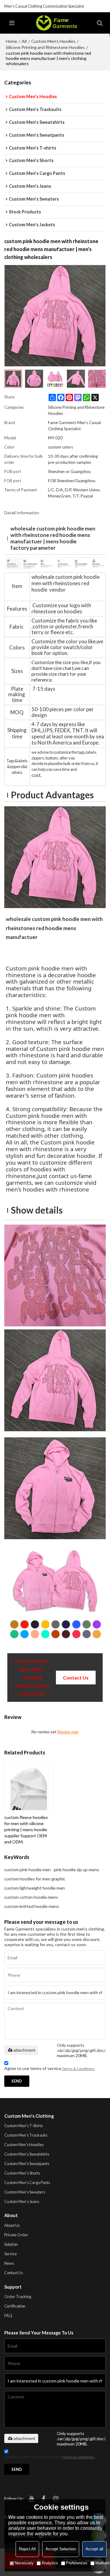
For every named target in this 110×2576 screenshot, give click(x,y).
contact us (76, 1678)
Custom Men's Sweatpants (27, 2164)
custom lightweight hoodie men (35, 1888)
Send (17, 2081)
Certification (15, 2306)
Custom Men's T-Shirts (24, 2126)
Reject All (27, 2549)
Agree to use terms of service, (50, 2068)
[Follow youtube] (31, 2499)
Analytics (50, 2563)
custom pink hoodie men (28, 1870)
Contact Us (14, 2273)
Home (11, 41)
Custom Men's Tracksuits (26, 2135)
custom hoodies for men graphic (35, 1879)
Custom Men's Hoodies (53, 41)
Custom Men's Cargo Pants (27, 2182)
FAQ (8, 2315)
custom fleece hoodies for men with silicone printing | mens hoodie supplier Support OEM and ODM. (26, 1829)
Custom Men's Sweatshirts (27, 2154)
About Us (12, 2225)
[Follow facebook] (44, 2499)
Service (11, 2254)
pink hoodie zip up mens (76, 1870)
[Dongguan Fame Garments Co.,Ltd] (56, 23)
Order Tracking (18, 2297)
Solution (11, 2244)
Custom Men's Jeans (22, 2201)
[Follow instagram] (56, 2499)
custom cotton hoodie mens (31, 1897)
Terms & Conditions (78, 2069)
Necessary (24, 2563)
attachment (24, 2050)
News (9, 2263)
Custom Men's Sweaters (25, 2192)
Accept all (94, 2549)
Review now (68, 1732)
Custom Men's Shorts (22, 2173)
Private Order (16, 2235)
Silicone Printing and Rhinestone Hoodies (45, 47)
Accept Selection (61, 2549)
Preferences (77, 2563)
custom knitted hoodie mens (32, 1906)
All (24, 41)
